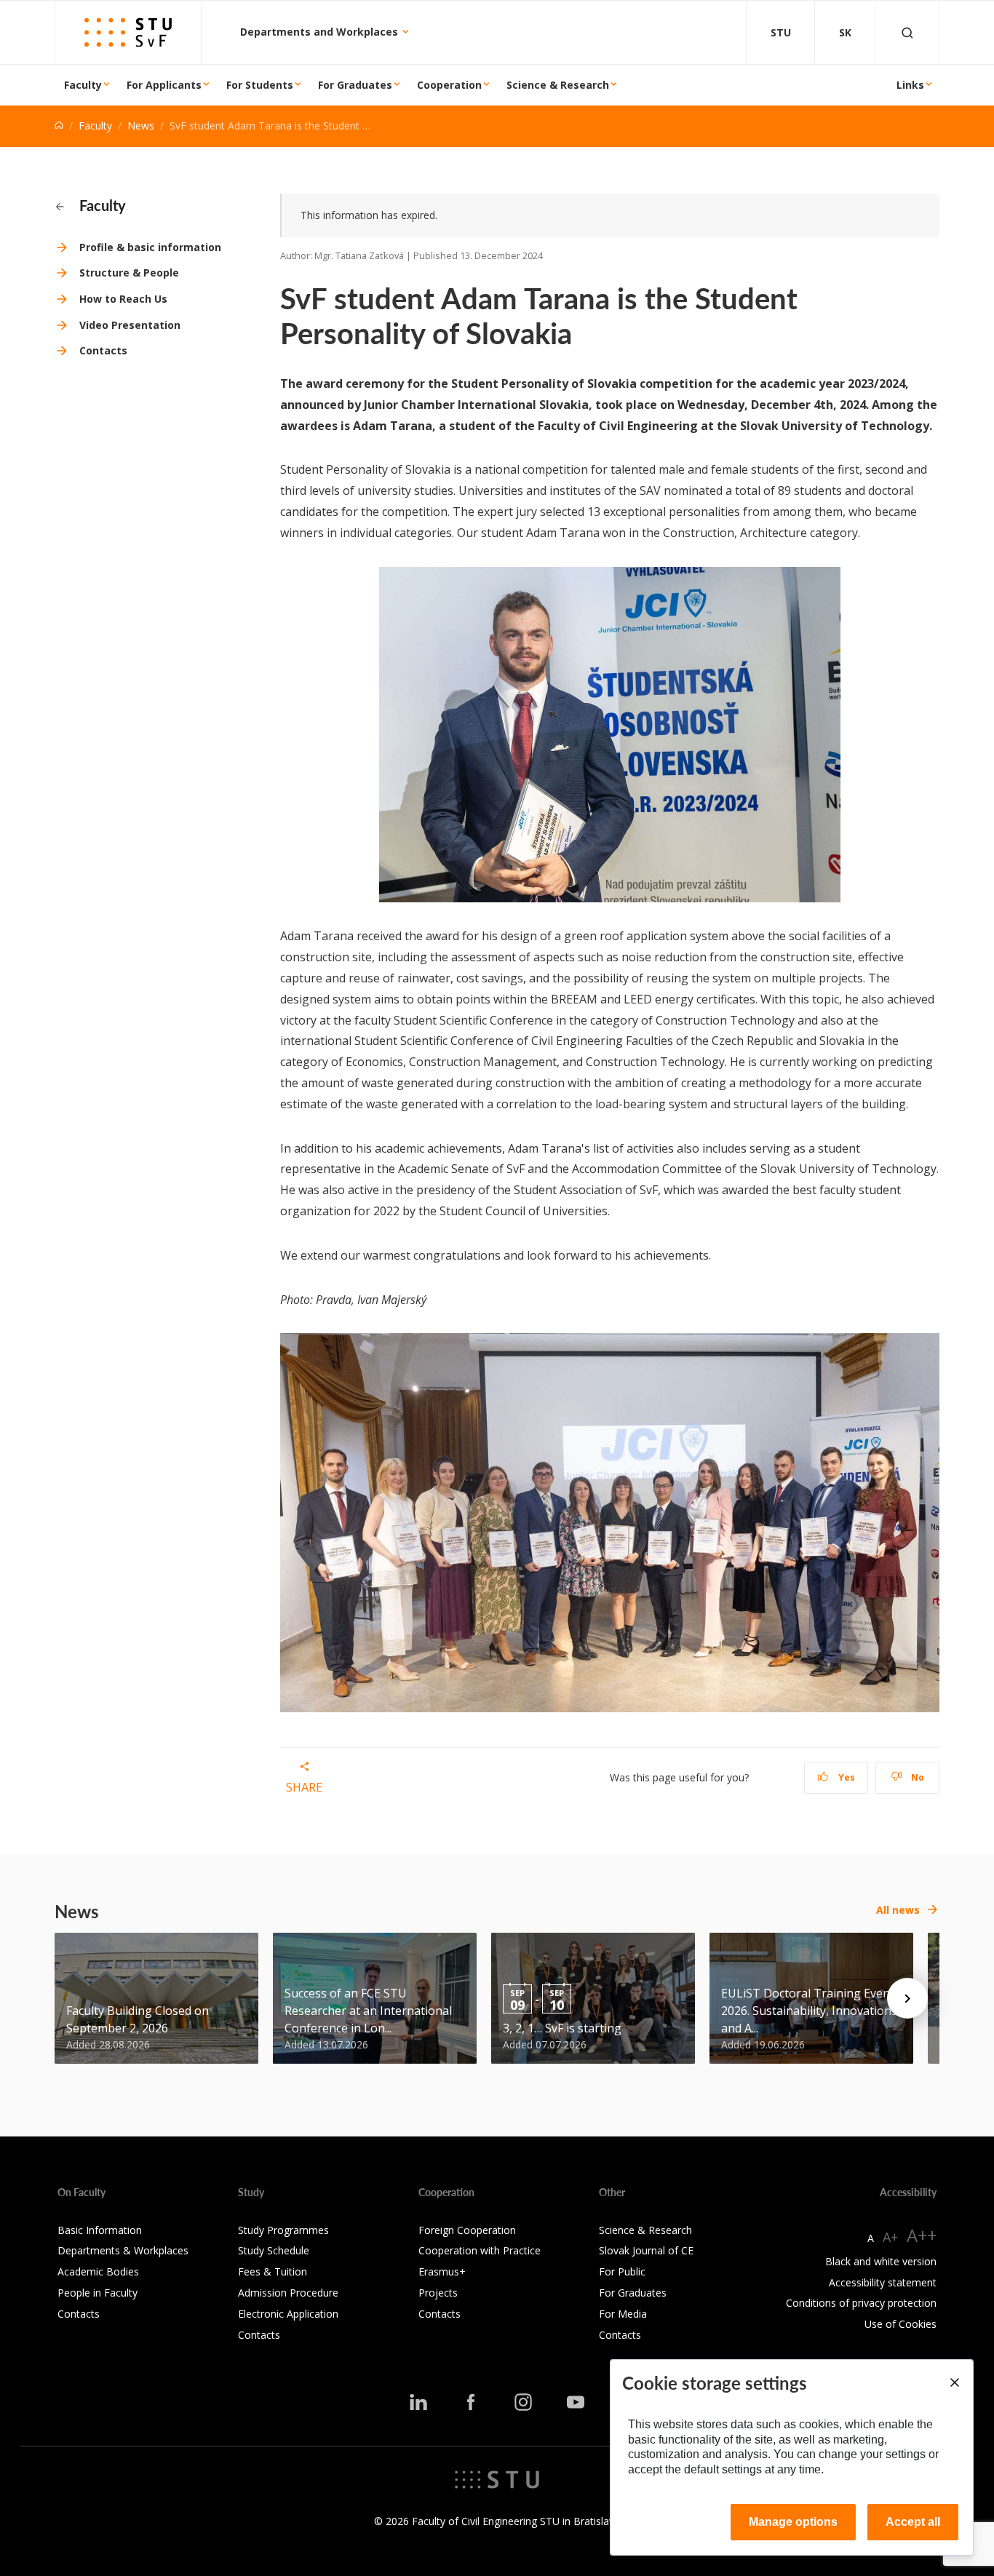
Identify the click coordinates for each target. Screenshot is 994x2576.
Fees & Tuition (273, 2271)
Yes (846, 1777)
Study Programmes (283, 2230)
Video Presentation (130, 325)
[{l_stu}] (497, 2478)
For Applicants (164, 85)
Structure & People (129, 273)
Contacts (103, 350)
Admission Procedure (288, 2293)
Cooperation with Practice (480, 2250)
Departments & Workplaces (123, 2250)
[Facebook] (471, 2402)
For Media (623, 2314)
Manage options (793, 2522)
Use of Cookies (900, 2324)
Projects (438, 2293)
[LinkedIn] (418, 2402)
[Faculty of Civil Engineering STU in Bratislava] (128, 32)
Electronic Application (288, 2314)
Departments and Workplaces (321, 32)
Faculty (83, 85)
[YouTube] (576, 2402)
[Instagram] (523, 2402)
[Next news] (907, 1998)
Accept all (913, 2522)
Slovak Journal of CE (646, 2250)
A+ (890, 2237)
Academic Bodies (98, 2271)
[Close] (954, 2382)
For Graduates (355, 85)
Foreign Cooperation (467, 2230)
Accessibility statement (883, 2282)
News (141, 126)
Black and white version (881, 2261)
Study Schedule (274, 2250)
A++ (922, 2235)
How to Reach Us (123, 299)
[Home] (59, 126)
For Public (622, 2271)
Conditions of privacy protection (861, 2303)
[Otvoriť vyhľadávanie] (907, 32)
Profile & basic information (150, 247)
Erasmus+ (442, 2271)
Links (910, 85)
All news (898, 1910)
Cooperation (449, 85)
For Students (260, 85)
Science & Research (558, 85)
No (917, 1777)
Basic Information (100, 2230)
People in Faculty (98, 2293)
